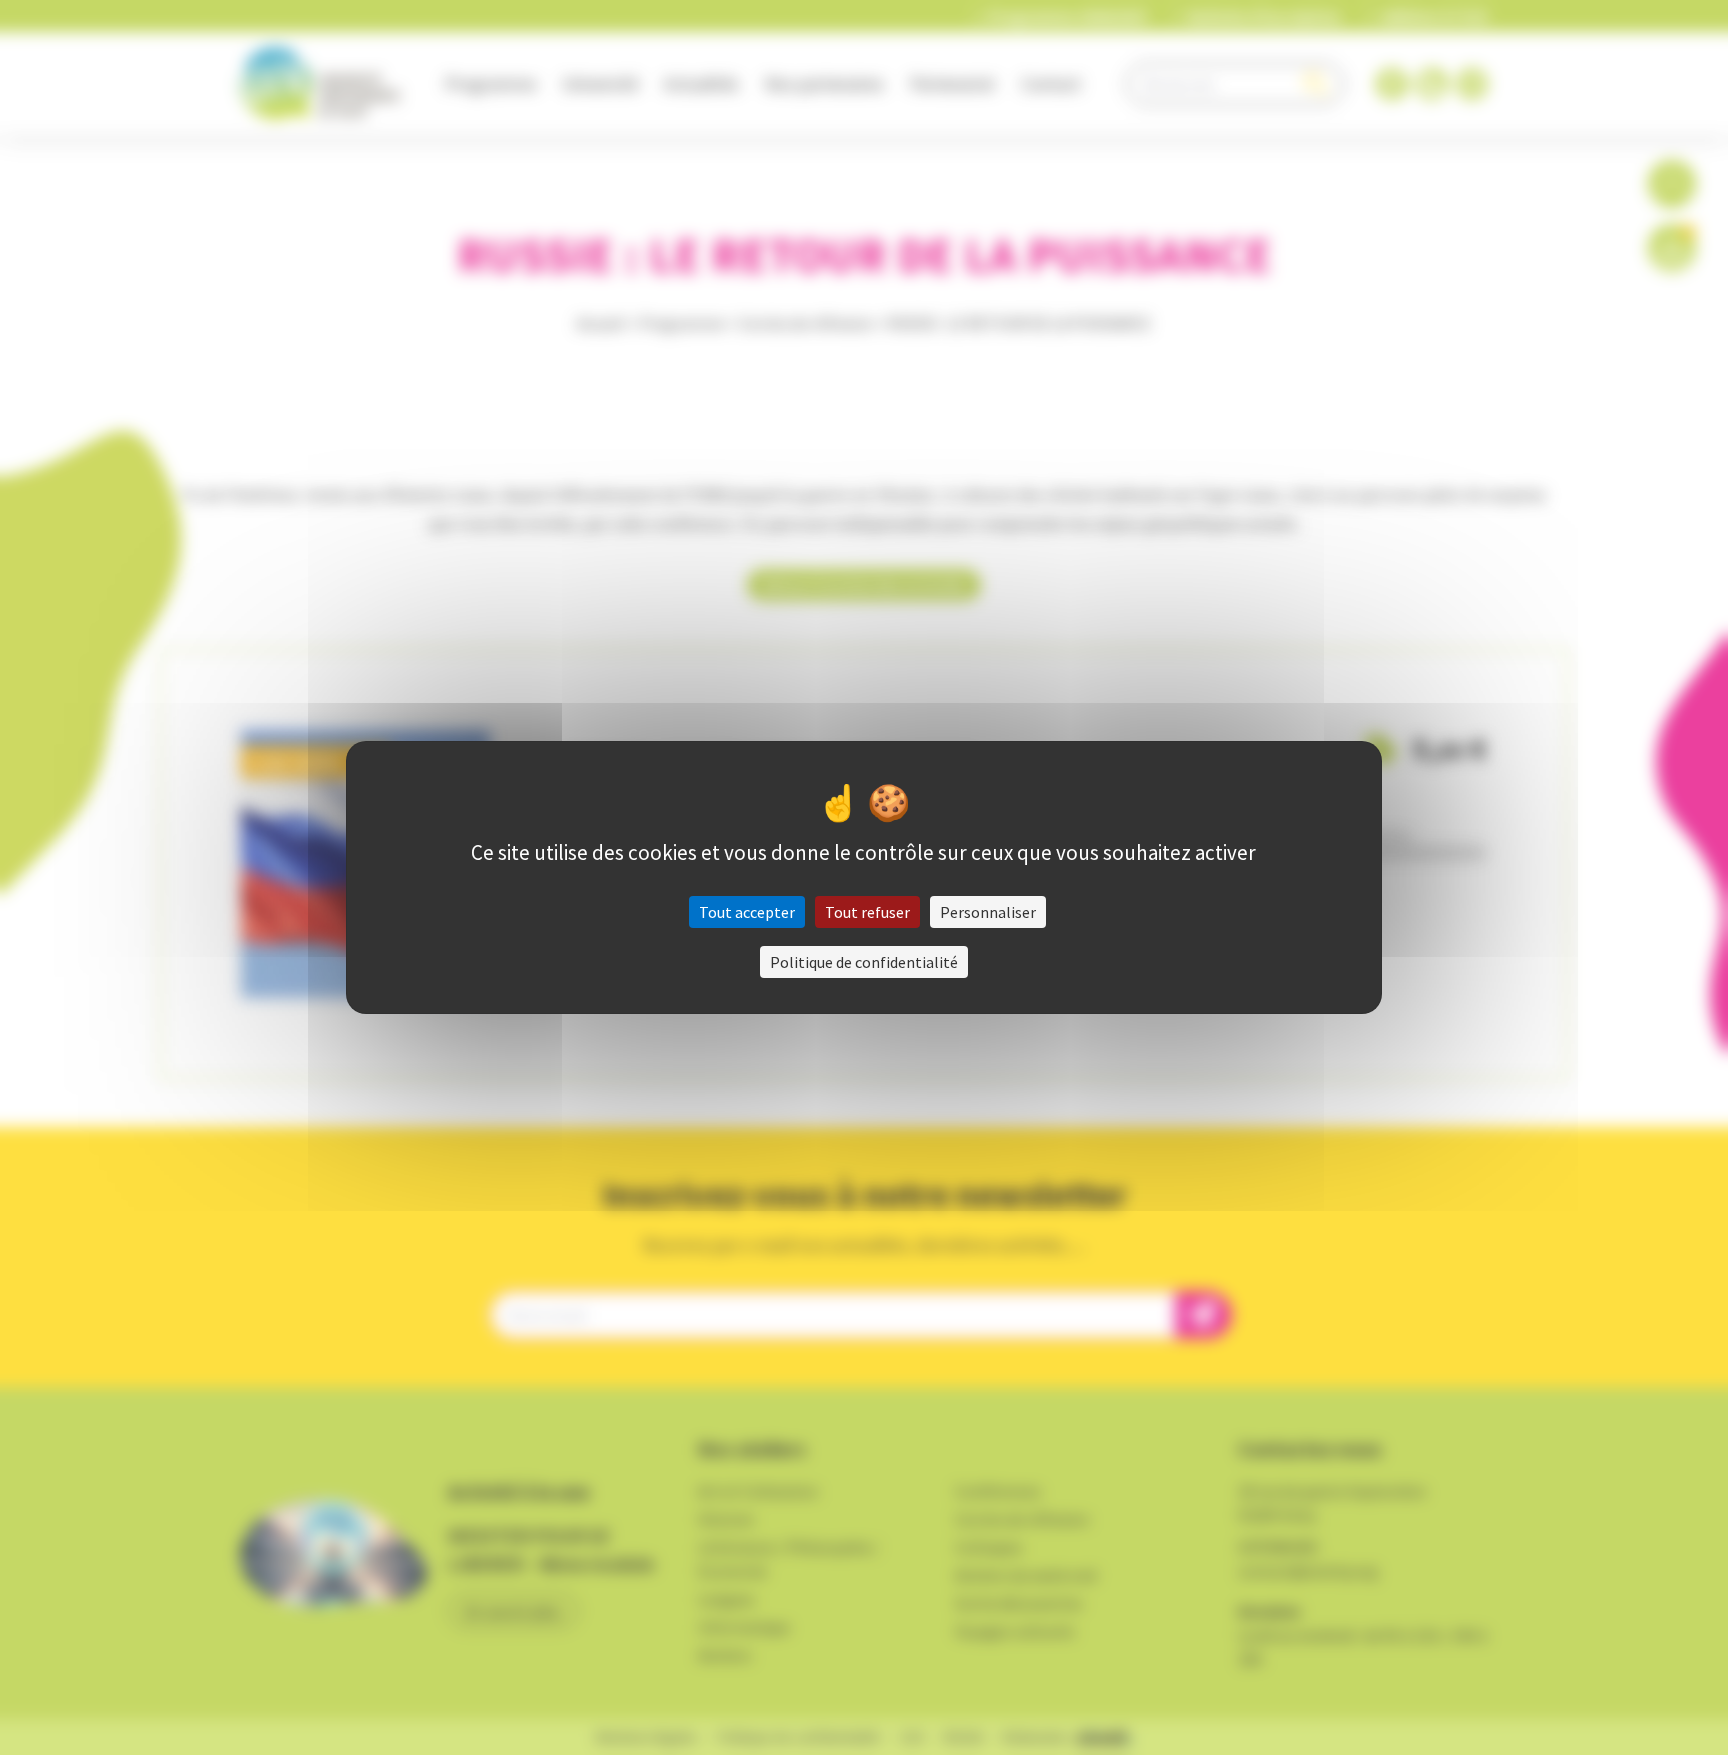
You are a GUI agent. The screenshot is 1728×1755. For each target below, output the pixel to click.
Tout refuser (867, 912)
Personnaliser (988, 912)
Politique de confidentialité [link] (864, 962)
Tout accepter (747, 912)
